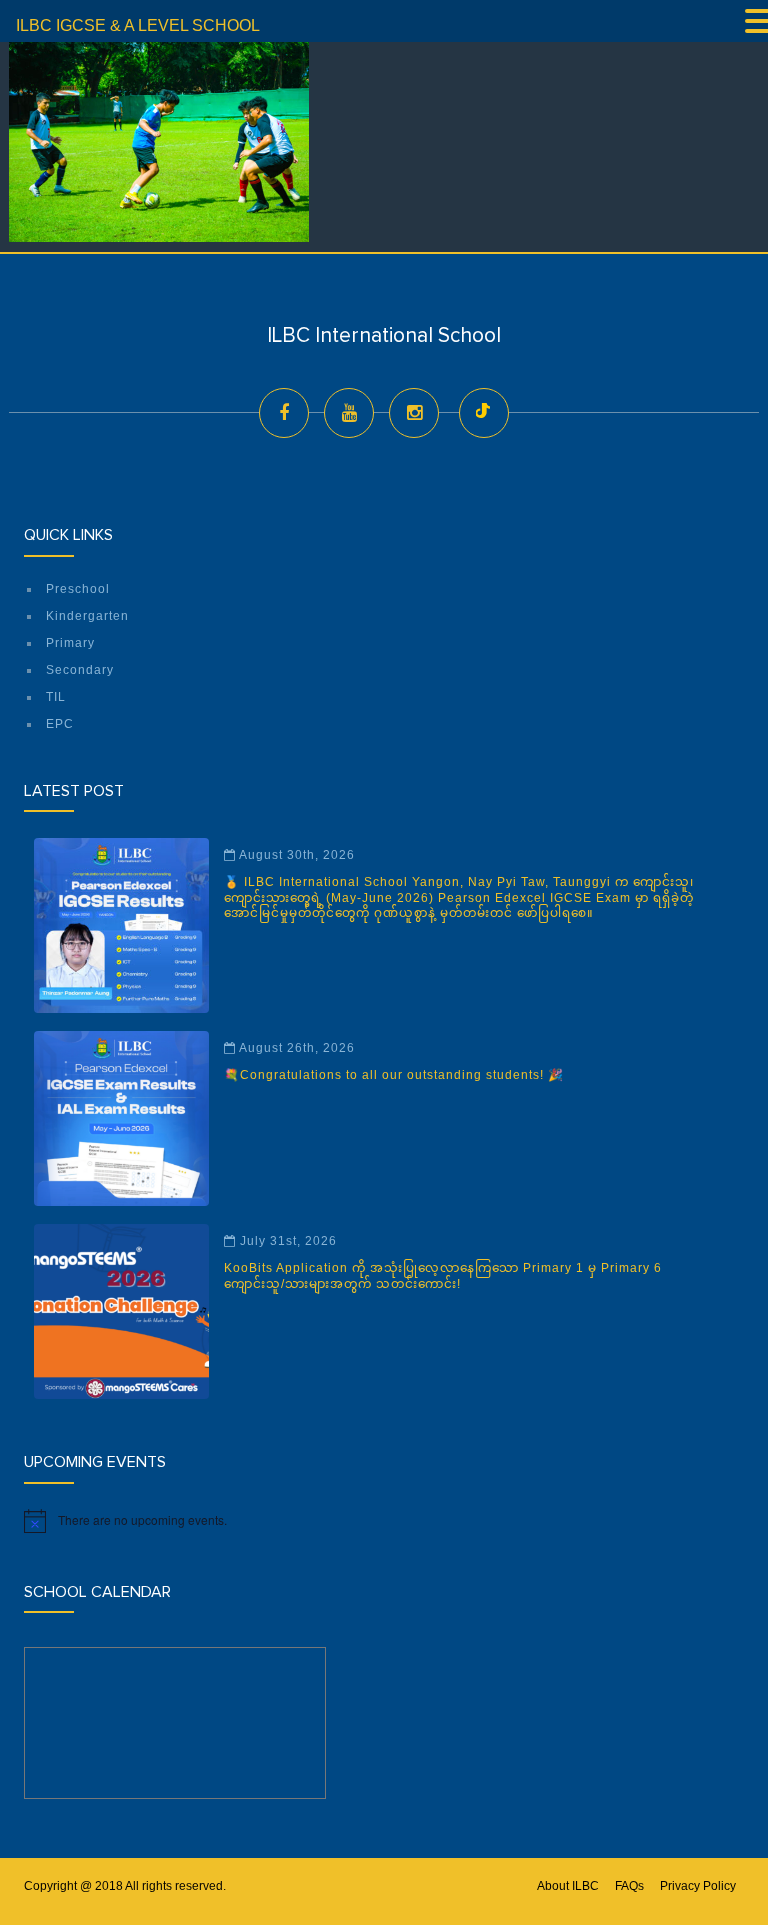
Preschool (78, 589)
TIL (56, 697)
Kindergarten (87, 616)
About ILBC (568, 1886)
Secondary (80, 670)
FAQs (629, 1886)
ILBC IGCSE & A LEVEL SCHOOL (138, 25)
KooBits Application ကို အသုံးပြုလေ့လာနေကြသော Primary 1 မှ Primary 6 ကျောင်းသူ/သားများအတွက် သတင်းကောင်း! (443, 1275)
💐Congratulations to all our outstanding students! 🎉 (394, 1075)
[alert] (384, 1521)
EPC (60, 724)
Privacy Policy (698, 1886)
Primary (70, 643)
